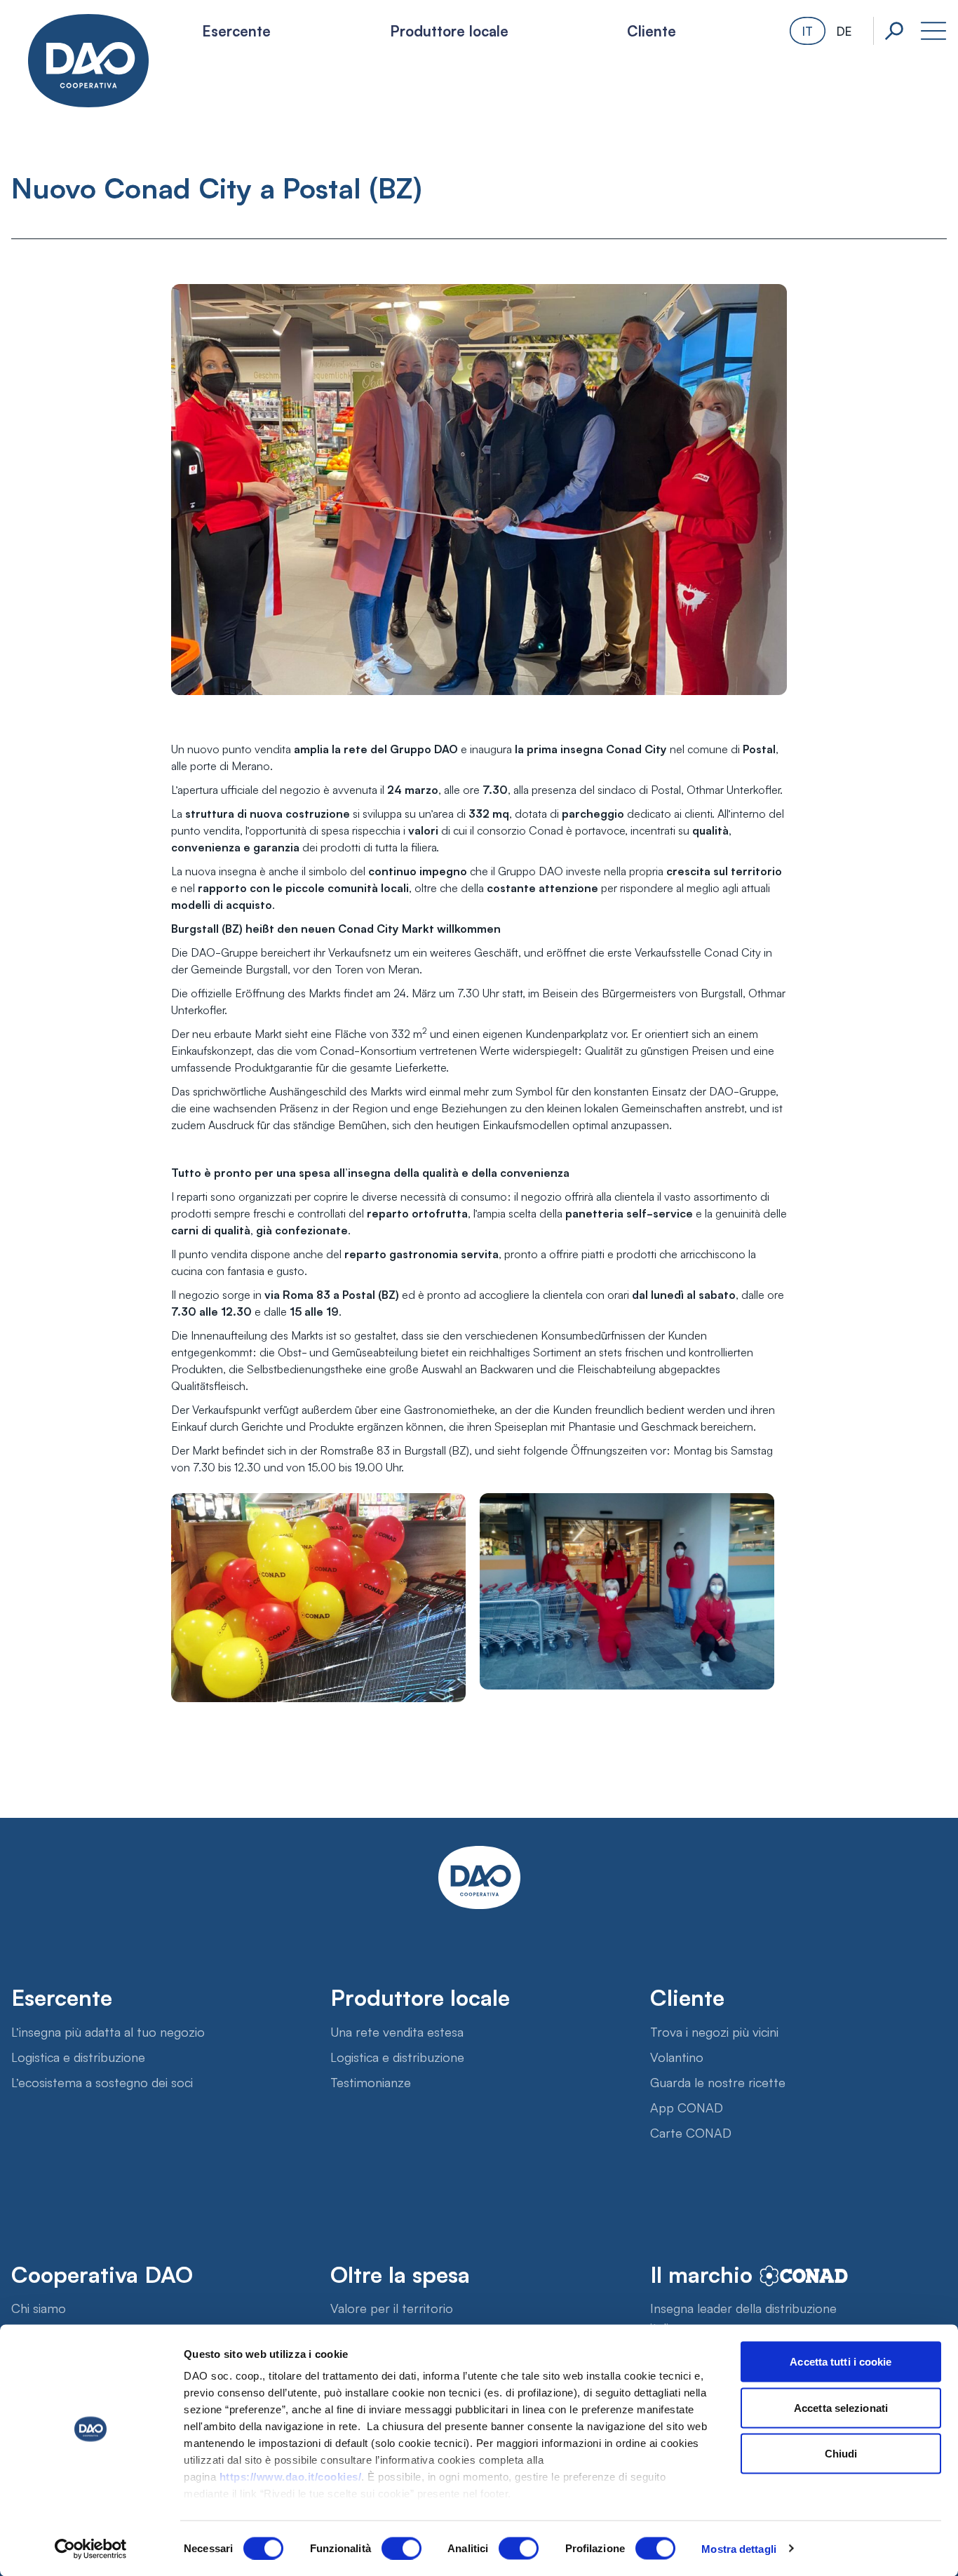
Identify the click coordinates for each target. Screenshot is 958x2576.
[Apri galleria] (479, 1599)
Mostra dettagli (739, 2548)
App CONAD (687, 2107)
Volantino (677, 2056)
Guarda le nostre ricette (718, 2082)
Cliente (652, 30)
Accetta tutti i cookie (841, 2362)
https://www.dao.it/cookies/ (291, 2477)
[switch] (402, 2548)
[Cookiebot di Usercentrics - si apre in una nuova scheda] (91, 2549)
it (808, 31)
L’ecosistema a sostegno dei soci (102, 2082)
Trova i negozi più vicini (714, 2031)
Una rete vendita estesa (397, 2031)
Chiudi (841, 2454)
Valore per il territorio (392, 2307)
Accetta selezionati (841, 2407)
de (844, 31)
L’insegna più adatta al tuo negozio (108, 2031)
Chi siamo (39, 2307)
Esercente (236, 30)
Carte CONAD (691, 2132)
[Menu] (933, 31)
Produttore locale (449, 30)
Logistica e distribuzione (78, 2056)
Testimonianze (371, 2082)
